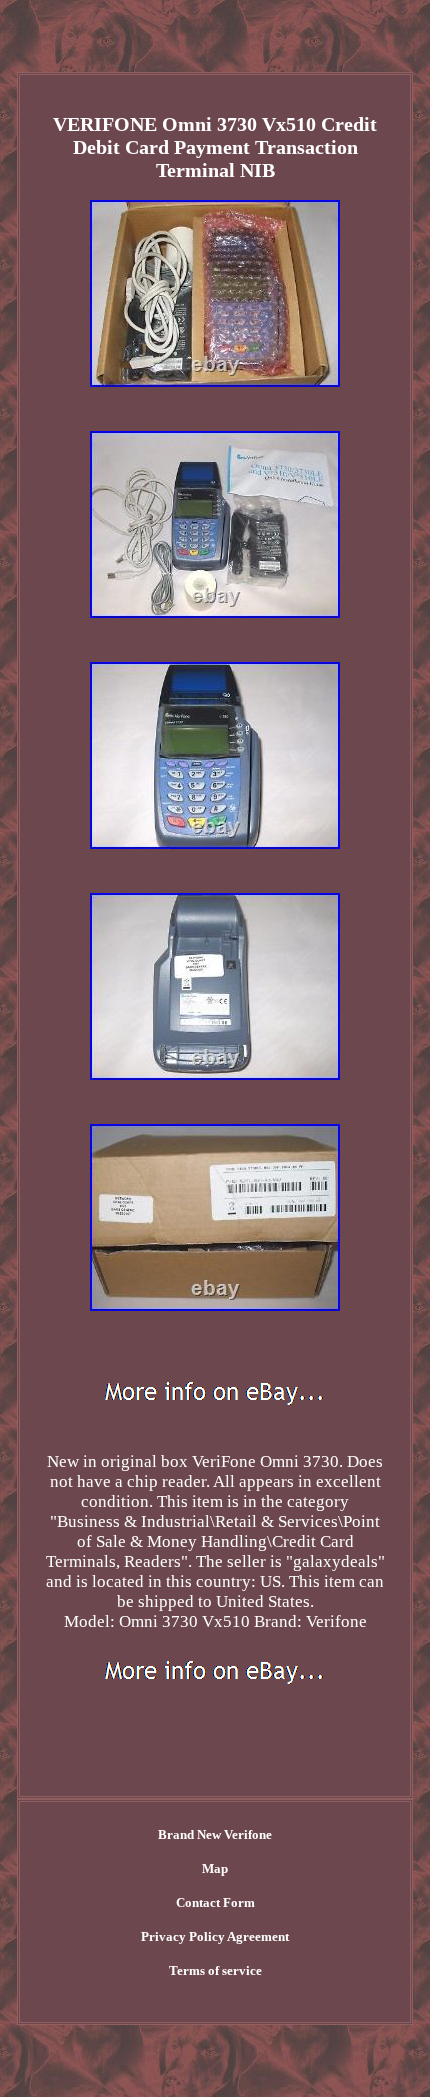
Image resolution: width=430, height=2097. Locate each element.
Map (215, 1868)
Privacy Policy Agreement (215, 1936)
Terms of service (215, 1970)
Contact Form (215, 1902)
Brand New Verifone (215, 1834)
